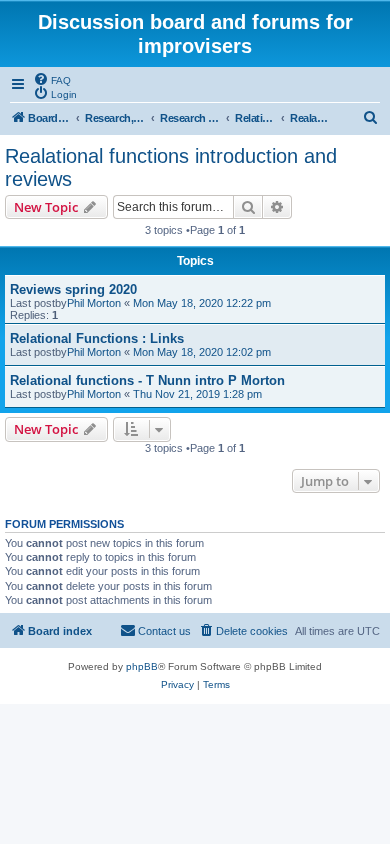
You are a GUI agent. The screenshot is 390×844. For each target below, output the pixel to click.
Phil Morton (94, 303)
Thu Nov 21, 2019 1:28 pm (197, 394)
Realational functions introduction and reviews (171, 167)
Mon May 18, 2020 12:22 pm (202, 303)
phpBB (142, 666)
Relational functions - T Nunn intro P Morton (147, 380)
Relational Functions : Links (97, 338)
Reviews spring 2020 (73, 289)
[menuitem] (52, 79)
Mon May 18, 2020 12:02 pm (202, 352)
